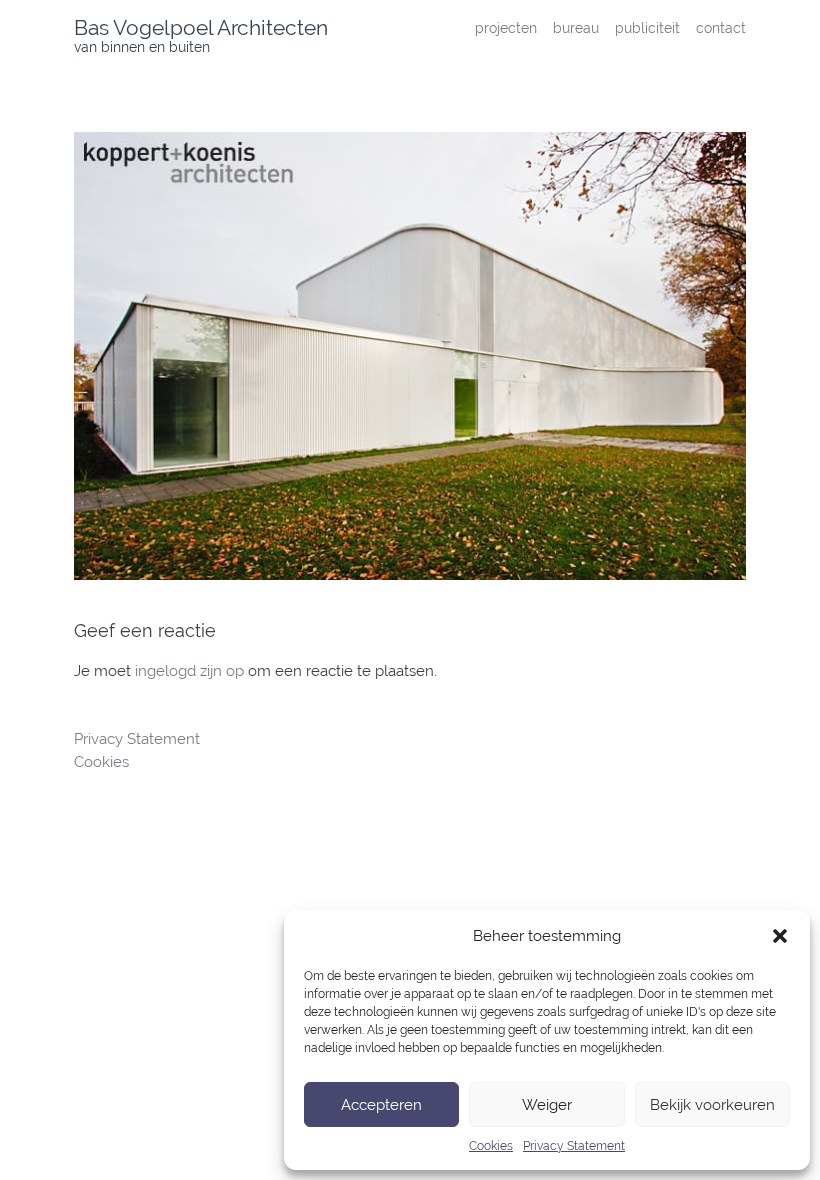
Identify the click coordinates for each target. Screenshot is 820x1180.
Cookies (491, 1146)
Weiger (547, 1105)
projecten (506, 27)
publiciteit (647, 27)
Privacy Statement (574, 1146)
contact (721, 27)
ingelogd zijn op (189, 671)
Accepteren (381, 1105)
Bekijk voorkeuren (712, 1105)
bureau (576, 27)
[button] (780, 936)
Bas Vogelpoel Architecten (201, 27)
